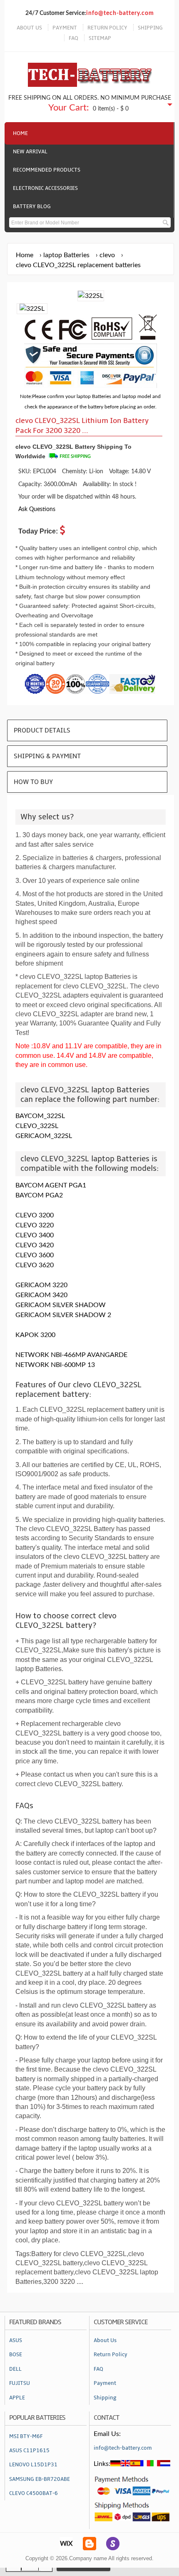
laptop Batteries (66, 255)
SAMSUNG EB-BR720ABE (40, 2479)
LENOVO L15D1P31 (33, 2465)
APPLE (17, 2398)
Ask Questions (37, 509)
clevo (107, 255)
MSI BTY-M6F (26, 2436)
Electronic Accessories (45, 188)
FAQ (73, 38)
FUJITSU (20, 2383)
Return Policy (111, 2355)
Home (20, 133)
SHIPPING (150, 28)
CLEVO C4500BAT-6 (34, 2493)
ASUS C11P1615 (29, 2451)
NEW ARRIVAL (30, 152)
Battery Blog (32, 206)
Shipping (105, 2398)
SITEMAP (100, 38)
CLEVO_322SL (37, 1126)
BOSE (16, 2355)
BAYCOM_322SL (40, 1116)
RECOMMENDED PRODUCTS (47, 170)
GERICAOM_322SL (44, 1136)
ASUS (16, 2340)
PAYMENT (65, 28)
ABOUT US (29, 28)
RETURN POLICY (107, 28)
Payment (105, 2383)
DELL (15, 2369)
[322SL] (32, 309)
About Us (105, 2340)
